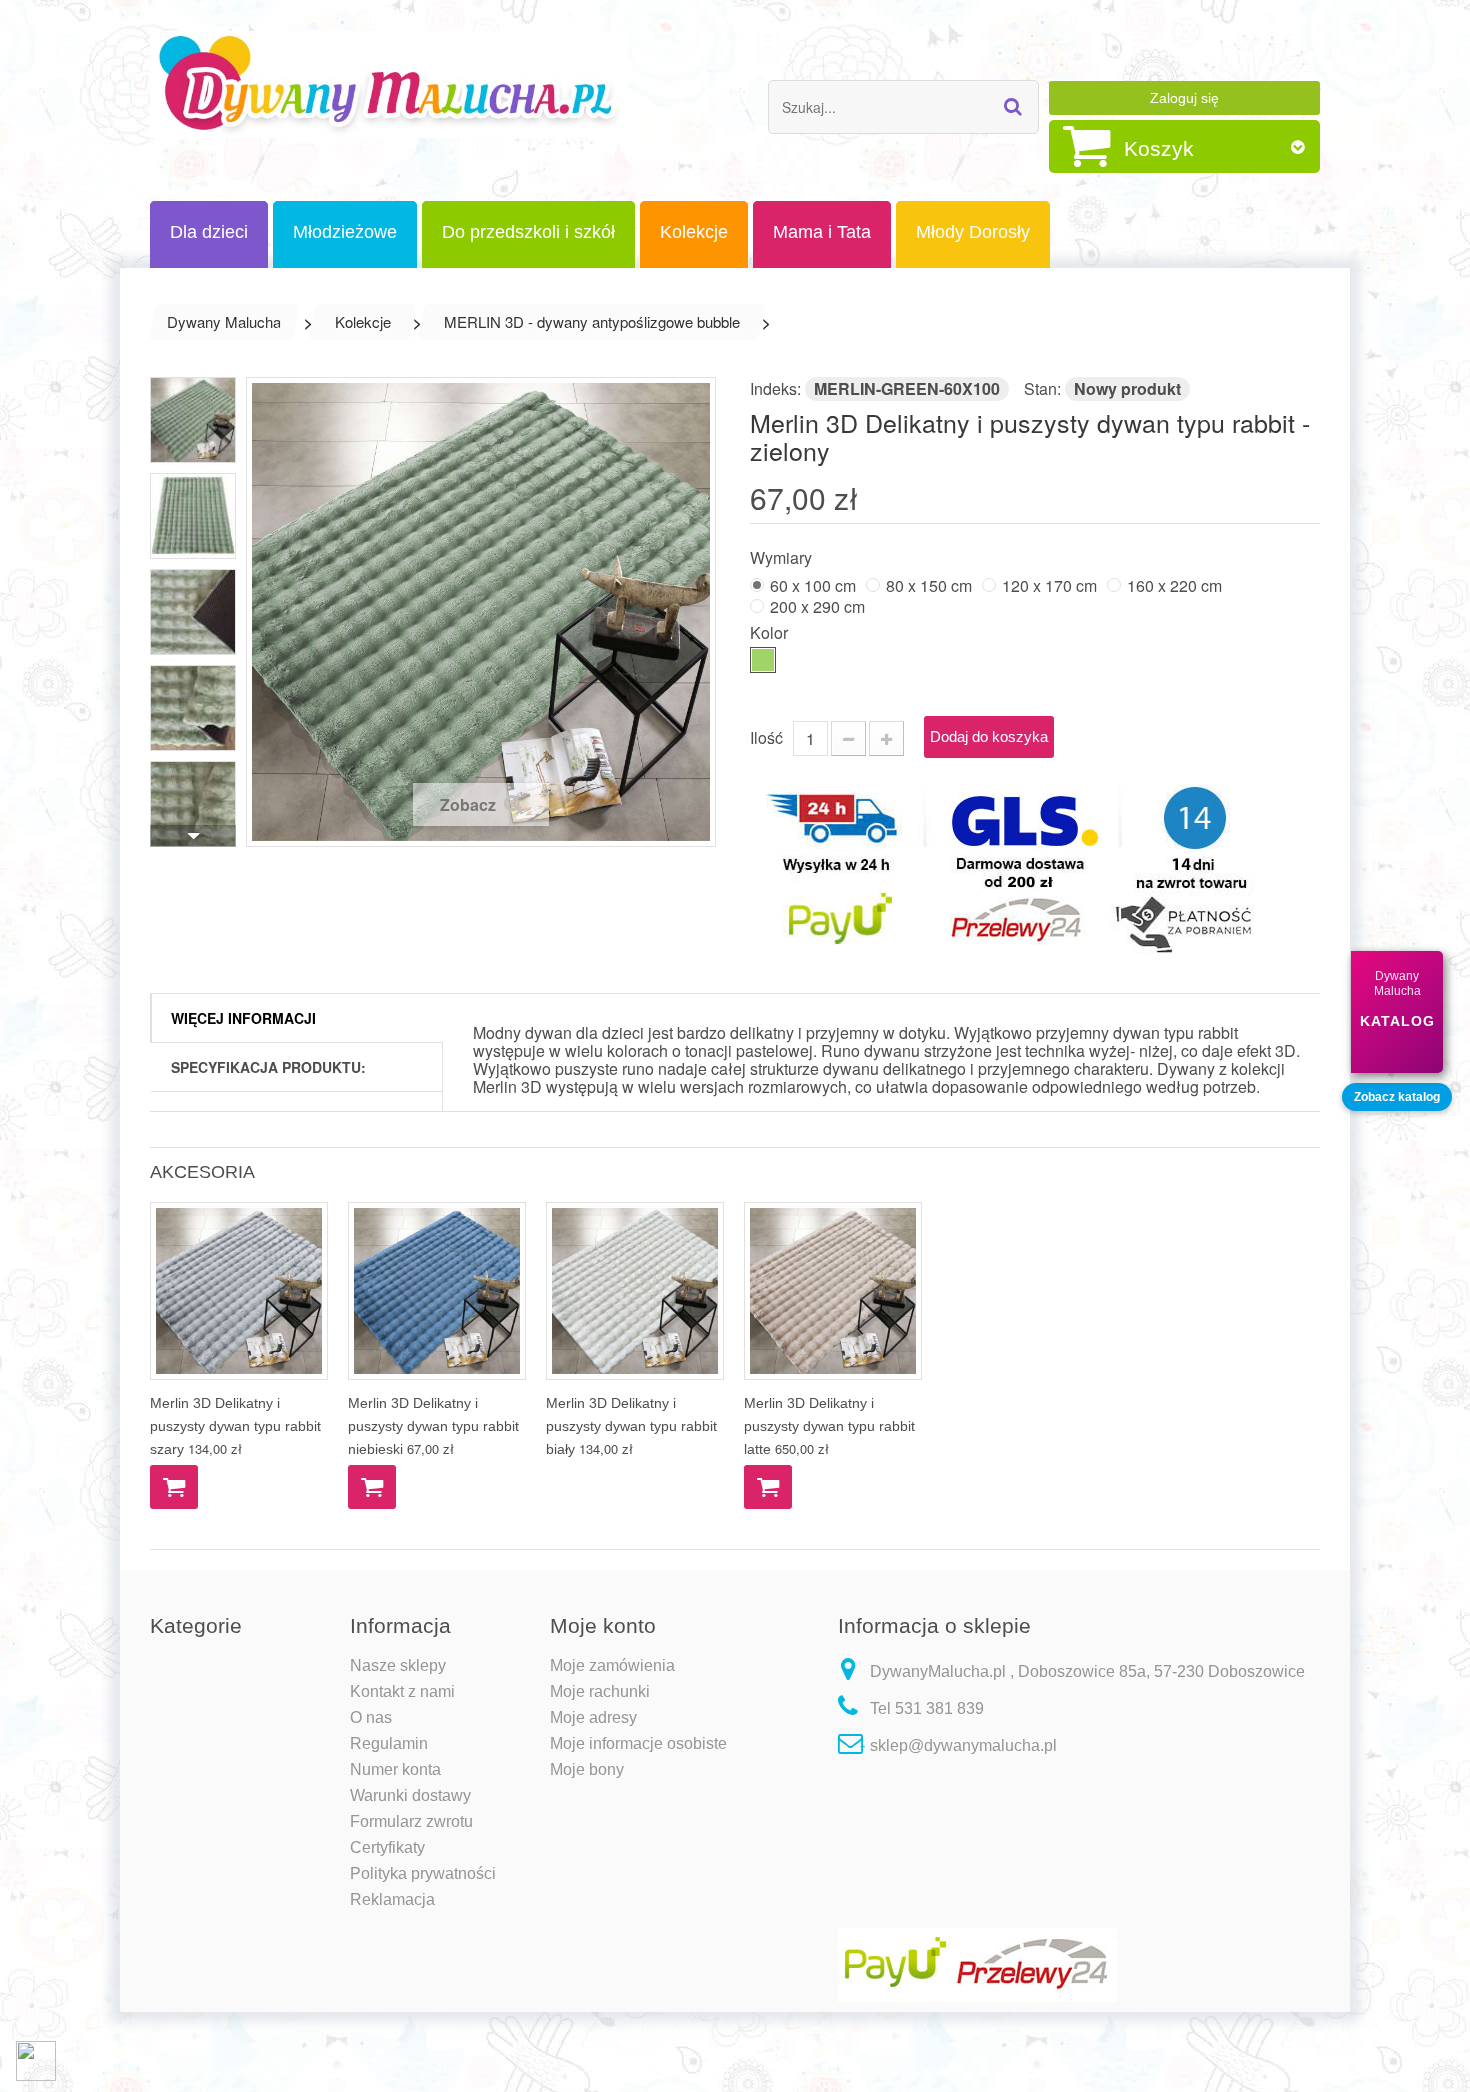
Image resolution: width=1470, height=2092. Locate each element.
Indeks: (775, 388)
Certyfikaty (387, 1847)
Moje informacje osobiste (638, 1743)
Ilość (766, 737)
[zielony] (763, 660)
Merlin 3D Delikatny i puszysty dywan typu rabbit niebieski (433, 1426)
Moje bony (587, 1769)
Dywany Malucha (224, 321)
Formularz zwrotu (411, 1821)
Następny (193, 836)
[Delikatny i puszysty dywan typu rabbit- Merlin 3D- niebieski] (437, 1291)
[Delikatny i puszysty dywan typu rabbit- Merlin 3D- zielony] (193, 420)
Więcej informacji (243, 1018)
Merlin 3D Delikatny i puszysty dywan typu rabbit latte (829, 1426)
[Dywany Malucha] (389, 84)
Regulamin (389, 1743)
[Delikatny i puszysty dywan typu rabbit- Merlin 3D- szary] (239, 1291)
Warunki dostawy (410, 1795)
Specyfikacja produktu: (268, 1067)
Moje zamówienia (612, 1665)
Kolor (771, 631)
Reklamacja (392, 1899)
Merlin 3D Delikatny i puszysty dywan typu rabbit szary (235, 1426)
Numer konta (395, 1769)
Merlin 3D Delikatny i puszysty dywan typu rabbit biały (631, 1426)
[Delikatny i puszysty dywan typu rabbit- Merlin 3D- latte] (833, 1291)
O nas (371, 1717)
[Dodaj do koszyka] (174, 1487)
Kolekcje (363, 321)
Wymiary (783, 556)
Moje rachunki (600, 1691)
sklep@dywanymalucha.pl (963, 1745)
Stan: (1042, 388)
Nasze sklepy (398, 1665)
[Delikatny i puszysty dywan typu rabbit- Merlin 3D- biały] (635, 1291)
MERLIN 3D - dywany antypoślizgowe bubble (592, 321)
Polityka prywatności (423, 1873)
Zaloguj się (1184, 98)
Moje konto (603, 1625)
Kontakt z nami (402, 1691)
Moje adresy (593, 1717)
